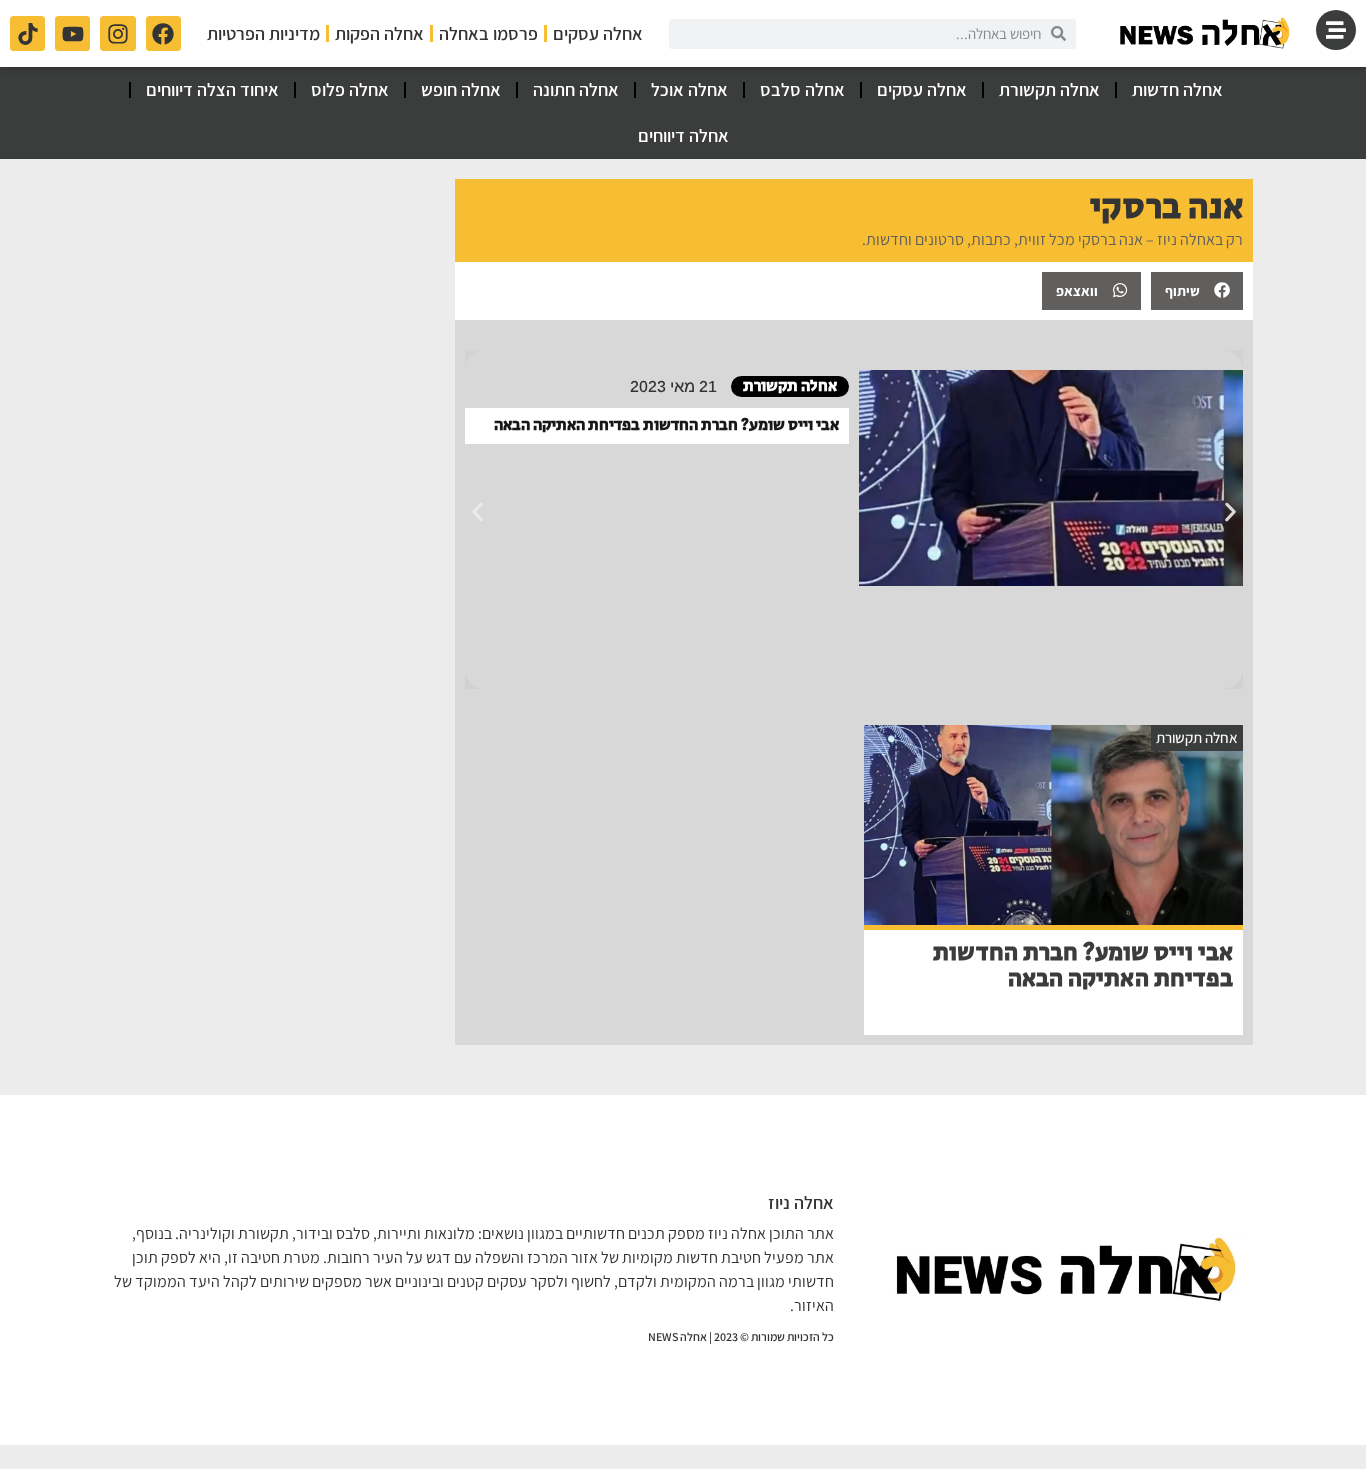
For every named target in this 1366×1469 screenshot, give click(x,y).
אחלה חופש (461, 89)
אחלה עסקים (598, 33)
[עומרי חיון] (1206, 33)
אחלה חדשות (1177, 89)
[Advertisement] (274, 304)
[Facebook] (163, 33)
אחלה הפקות (379, 33)
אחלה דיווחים (683, 135)
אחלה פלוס (350, 89)
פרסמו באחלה (488, 33)
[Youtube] (72, 33)
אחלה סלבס (802, 89)
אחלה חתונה (576, 89)
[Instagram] (117, 33)
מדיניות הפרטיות (263, 33)
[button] (1197, 291)
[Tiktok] (27, 33)
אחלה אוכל (689, 89)
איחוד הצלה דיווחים (212, 89)
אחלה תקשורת (1049, 89)
